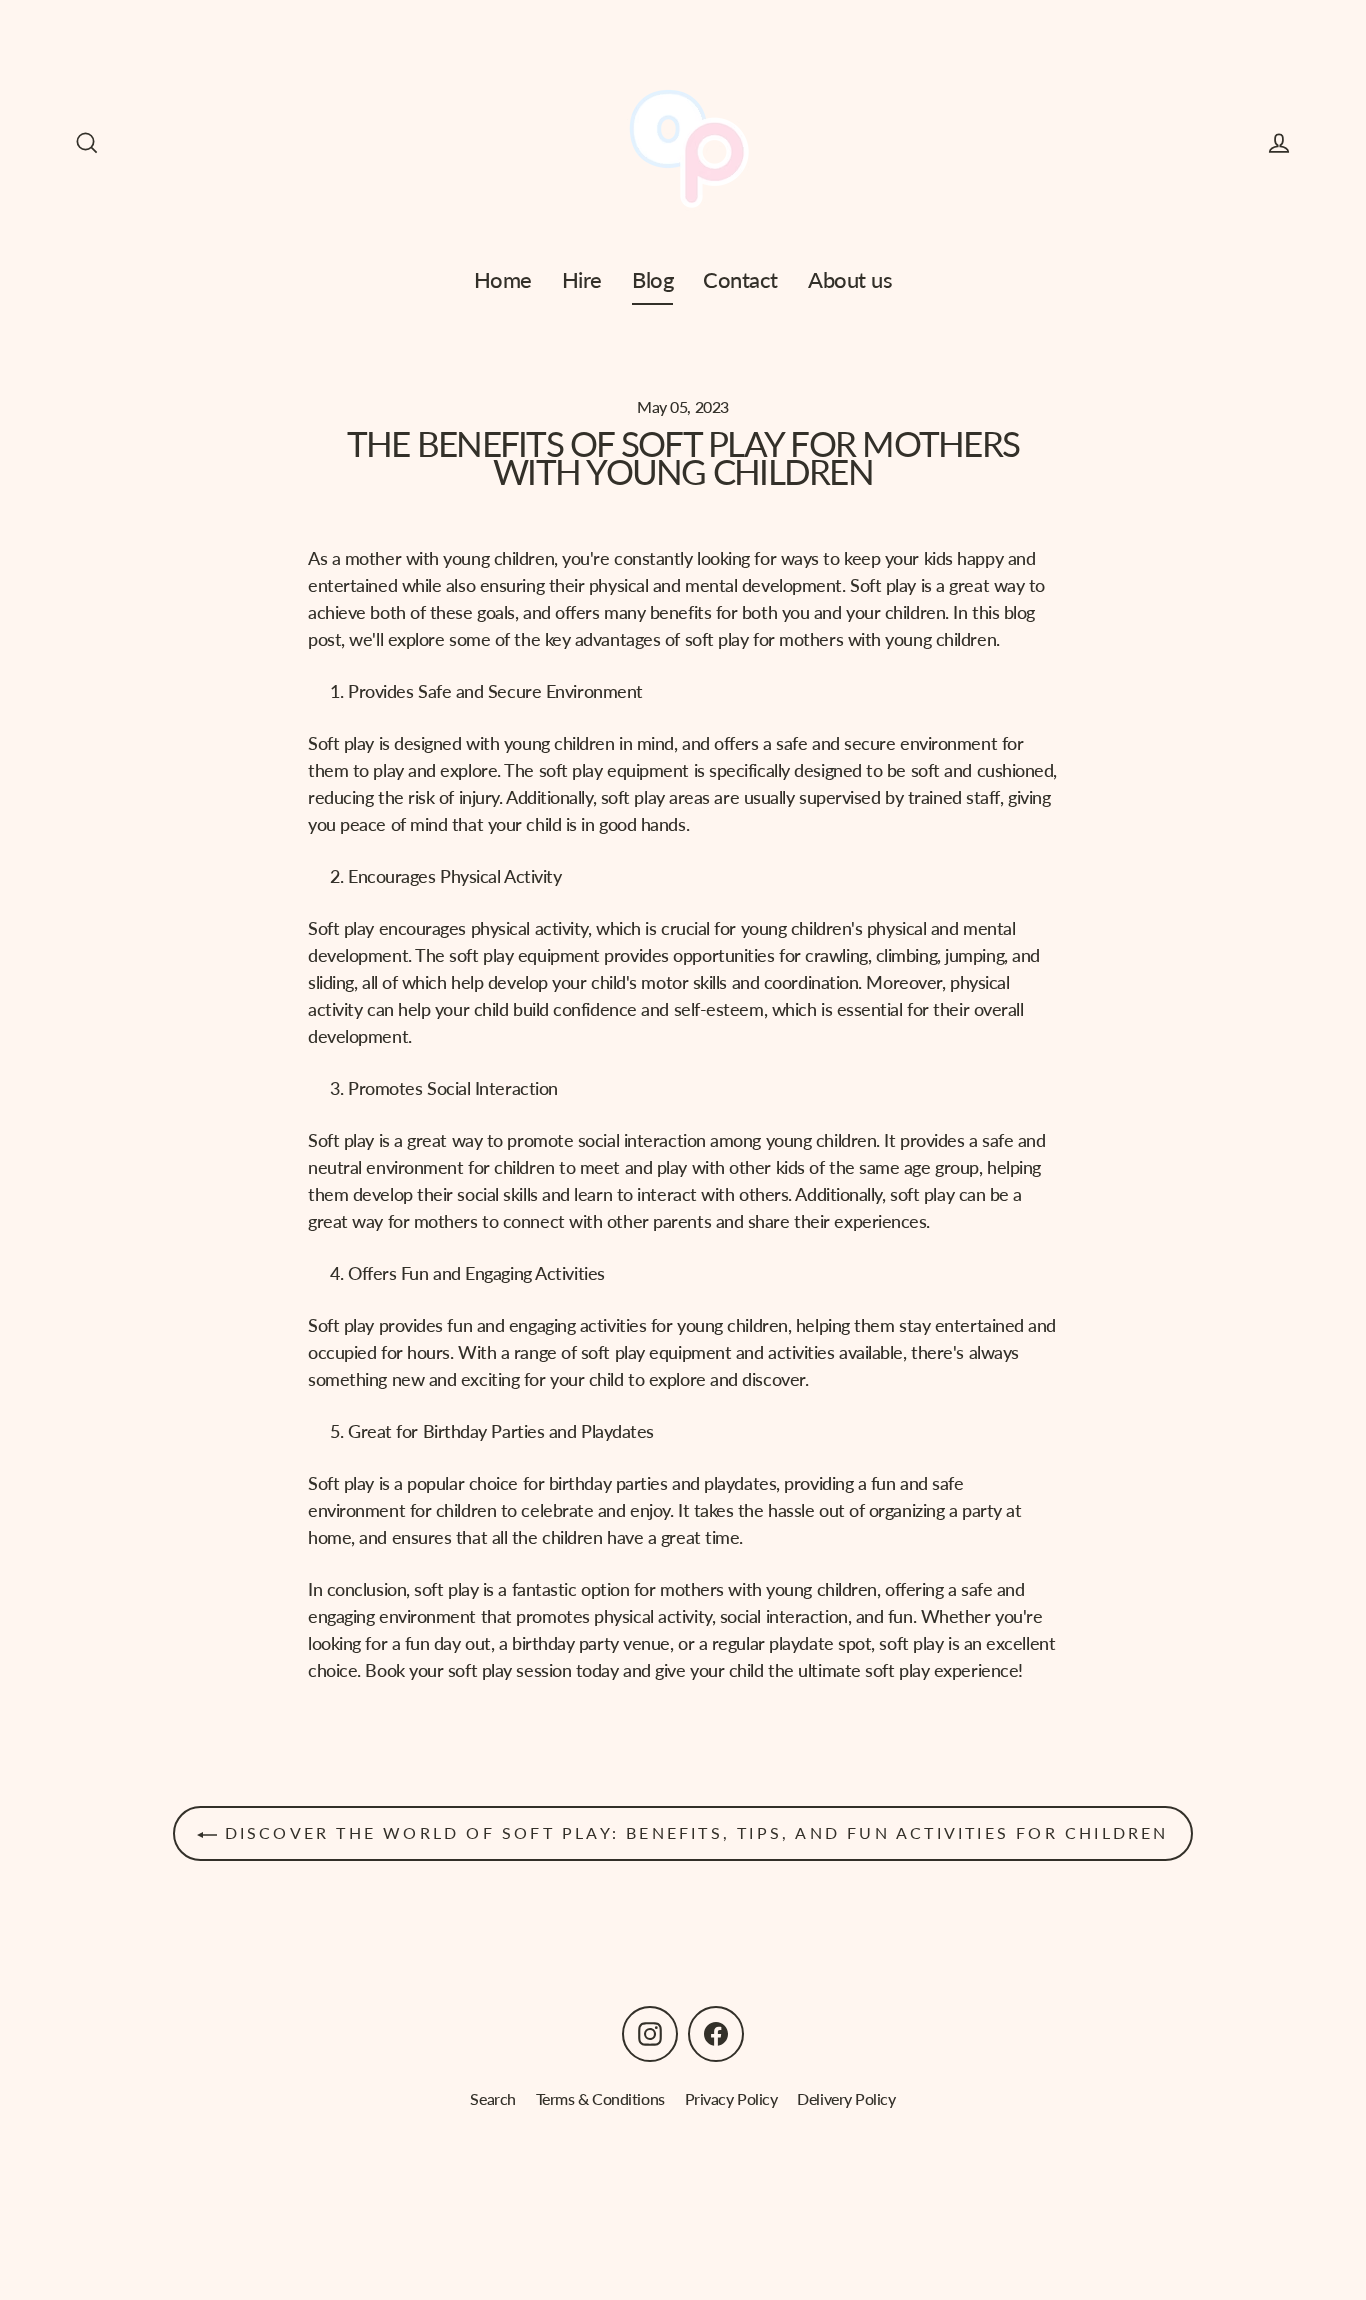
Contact (740, 279)
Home (503, 279)
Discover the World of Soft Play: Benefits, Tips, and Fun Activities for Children (692, 1832)
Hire (582, 279)
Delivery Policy (846, 2098)
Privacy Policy (731, 2098)
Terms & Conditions (600, 2098)
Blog (652, 279)
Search (492, 2098)
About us (850, 279)
